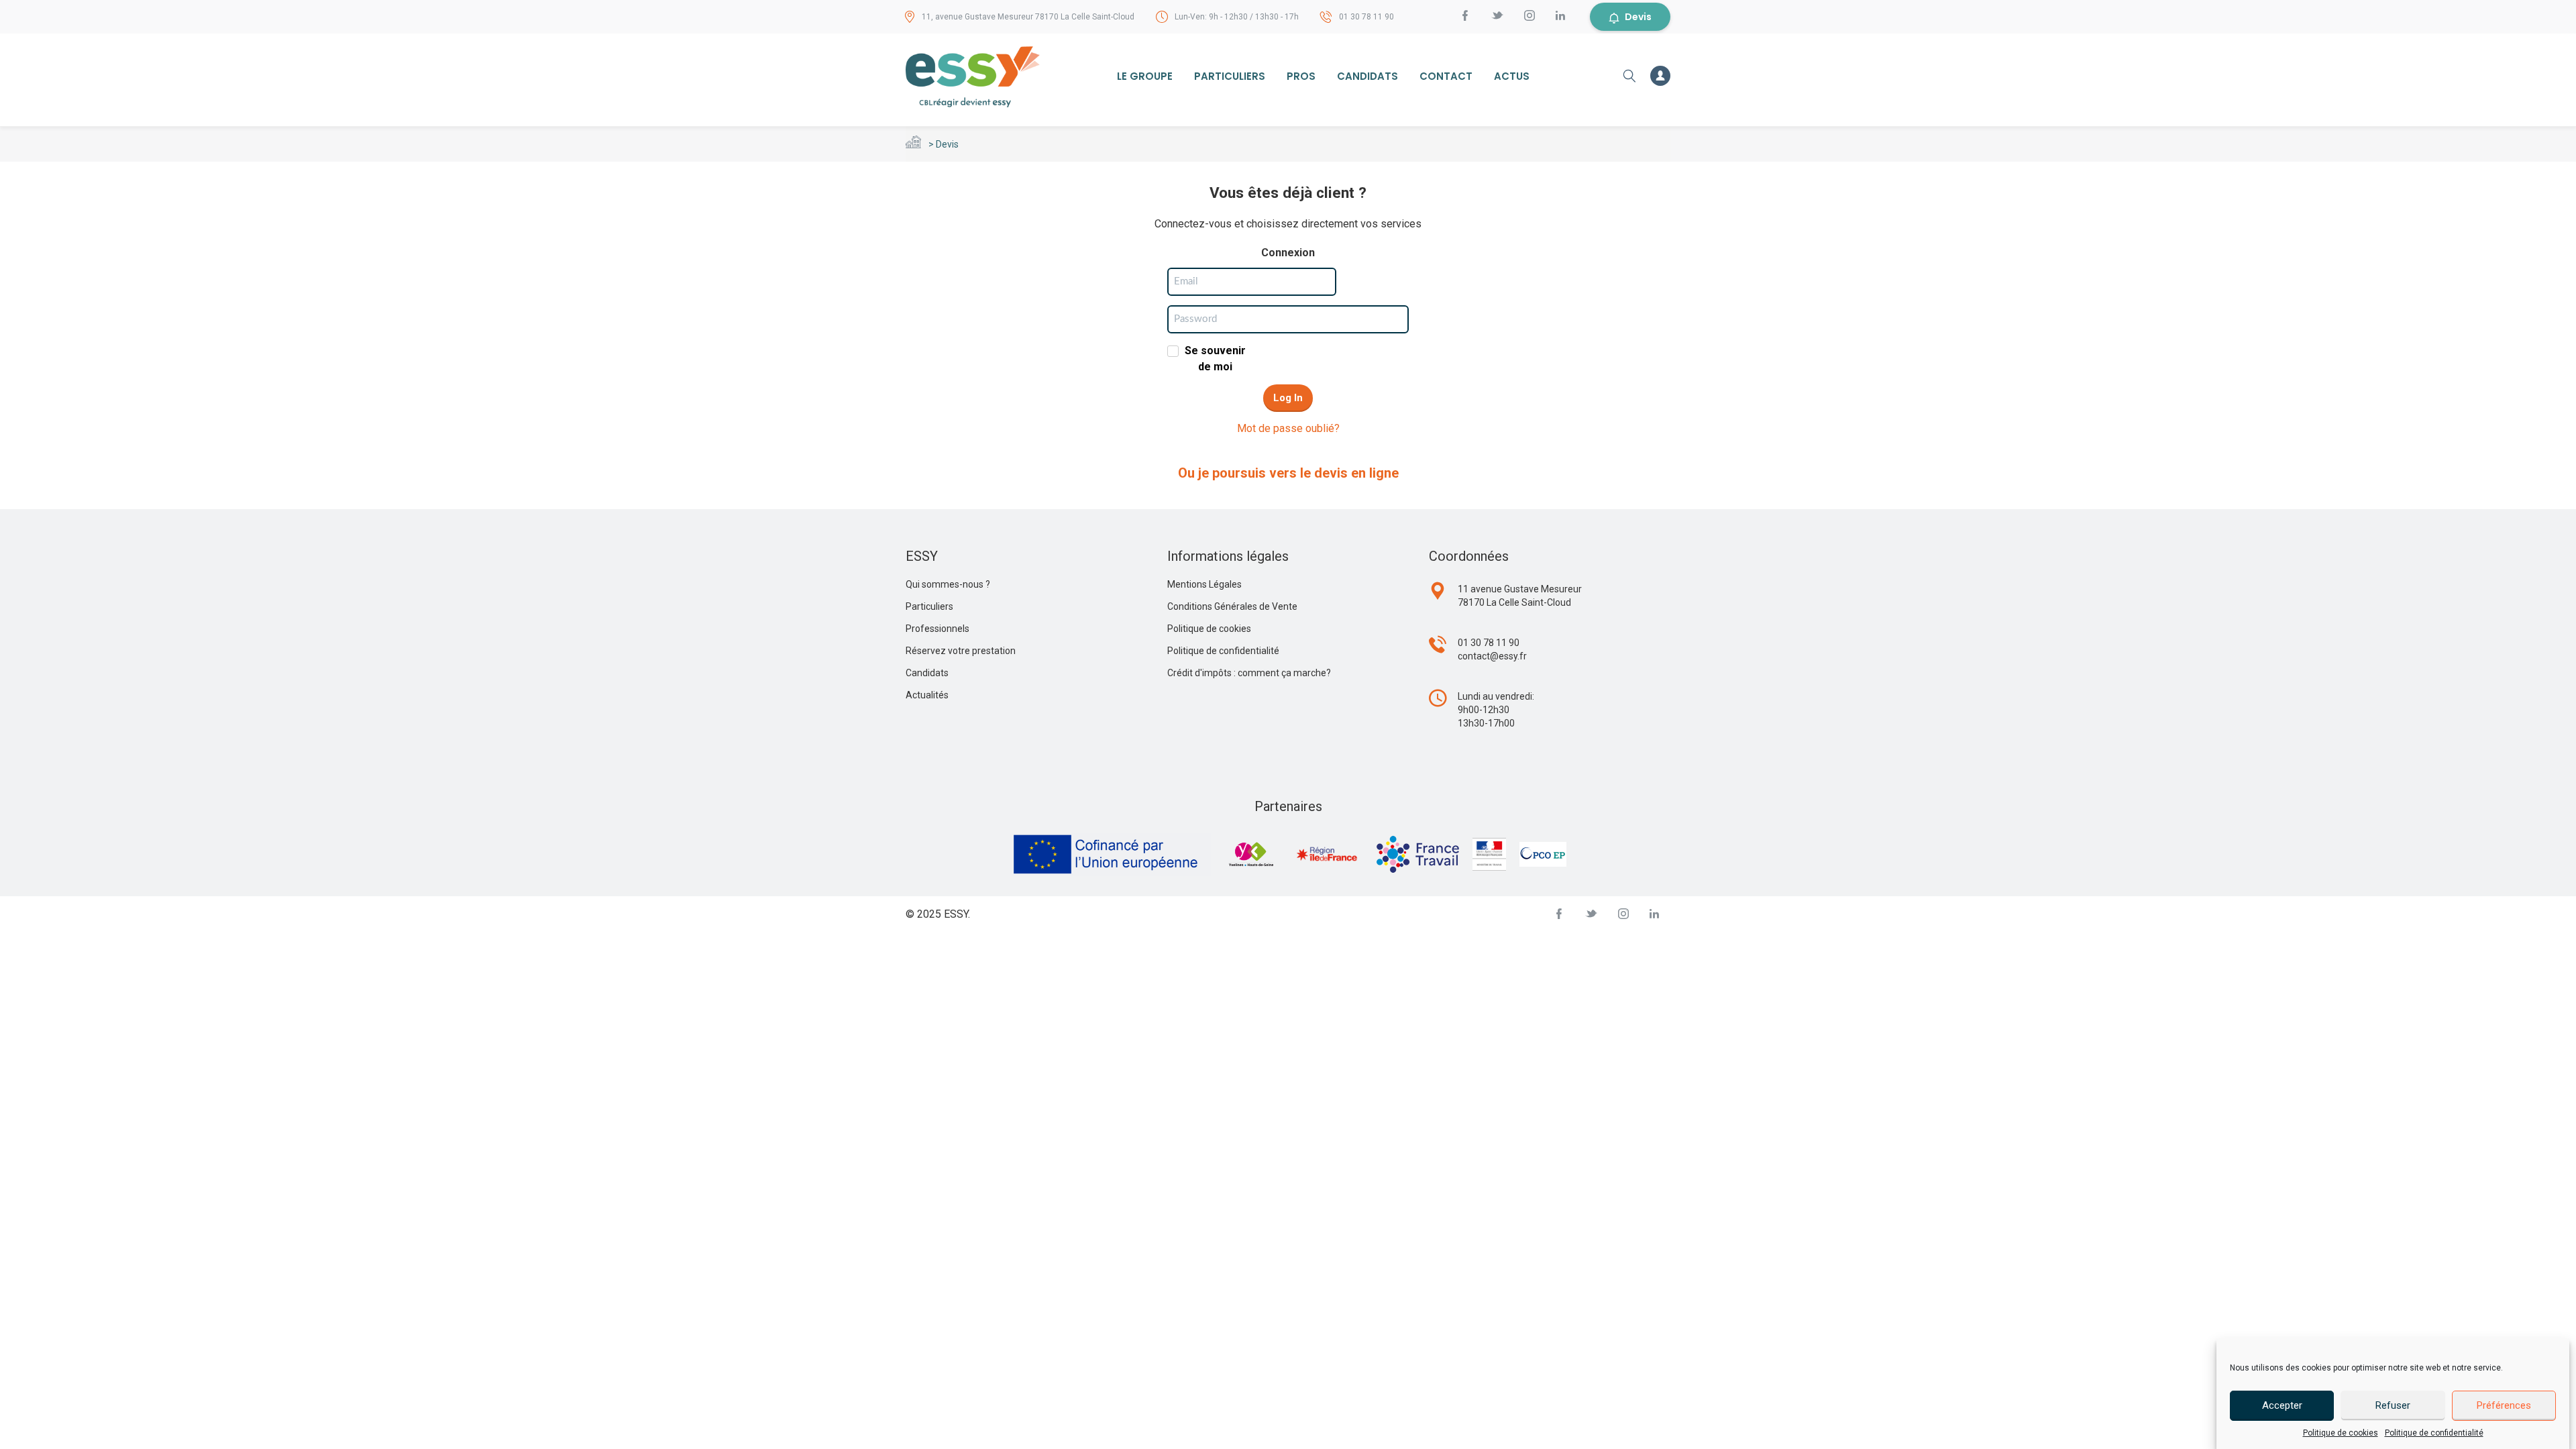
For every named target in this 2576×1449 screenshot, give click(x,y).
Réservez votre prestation (961, 651)
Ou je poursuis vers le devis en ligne (1288, 473)
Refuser (2393, 1405)
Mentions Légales (1204, 584)
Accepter (2282, 1405)
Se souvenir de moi (1215, 359)
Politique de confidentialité (2434, 1433)
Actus (1512, 76)
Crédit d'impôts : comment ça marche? (1249, 673)
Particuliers (1230, 76)
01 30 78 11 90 (1366, 17)
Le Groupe (1145, 76)
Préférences (2504, 1405)
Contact (1446, 76)
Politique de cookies (2341, 1433)
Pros (1301, 76)
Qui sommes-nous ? (948, 584)
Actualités (927, 695)
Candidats (1367, 76)
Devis (1638, 17)
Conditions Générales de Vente (1232, 606)
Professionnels (937, 629)
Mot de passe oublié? (1288, 428)
